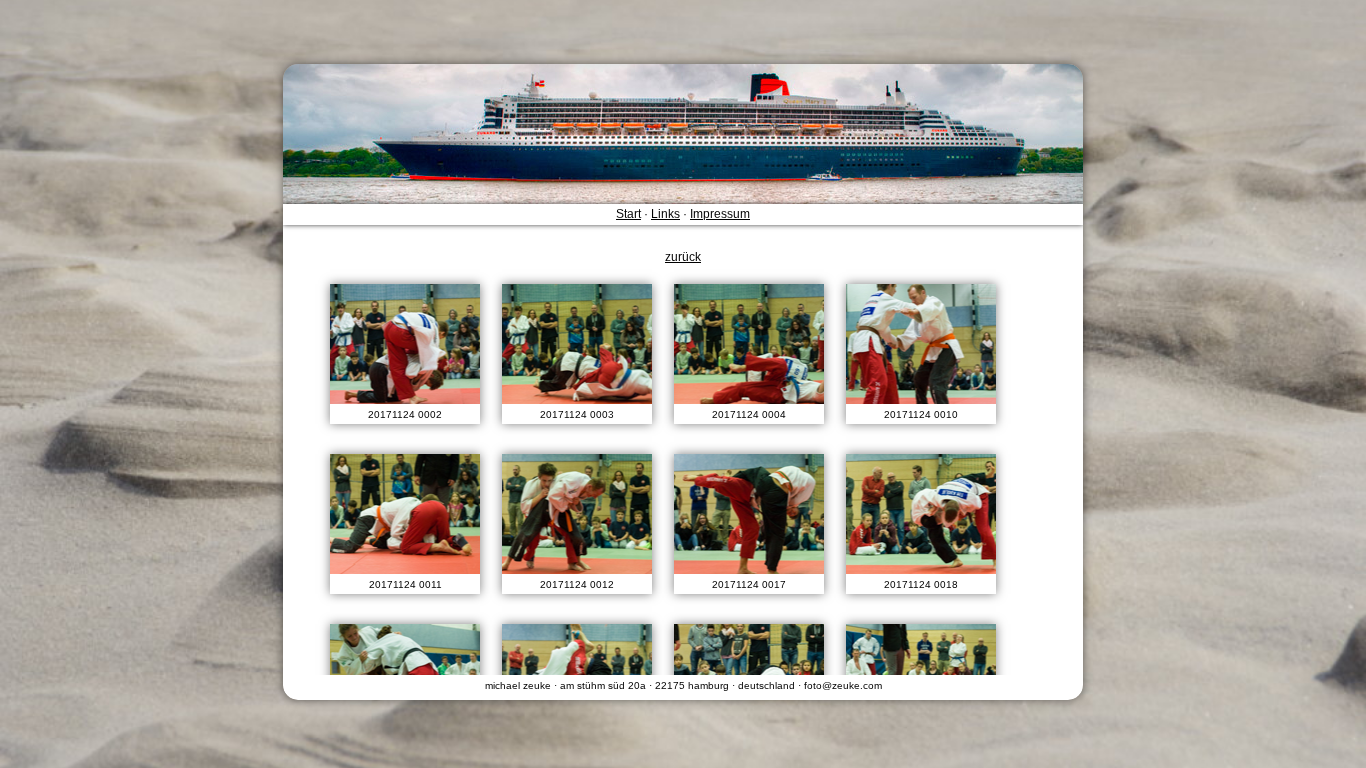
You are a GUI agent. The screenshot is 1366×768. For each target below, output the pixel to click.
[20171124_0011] (405, 514)
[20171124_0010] (921, 344)
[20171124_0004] (749, 344)
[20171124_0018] (921, 514)
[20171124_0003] (577, 344)
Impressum (720, 214)
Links (665, 214)
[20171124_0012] (577, 514)
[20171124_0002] (405, 344)
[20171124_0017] (749, 514)
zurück (683, 257)
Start (628, 214)
